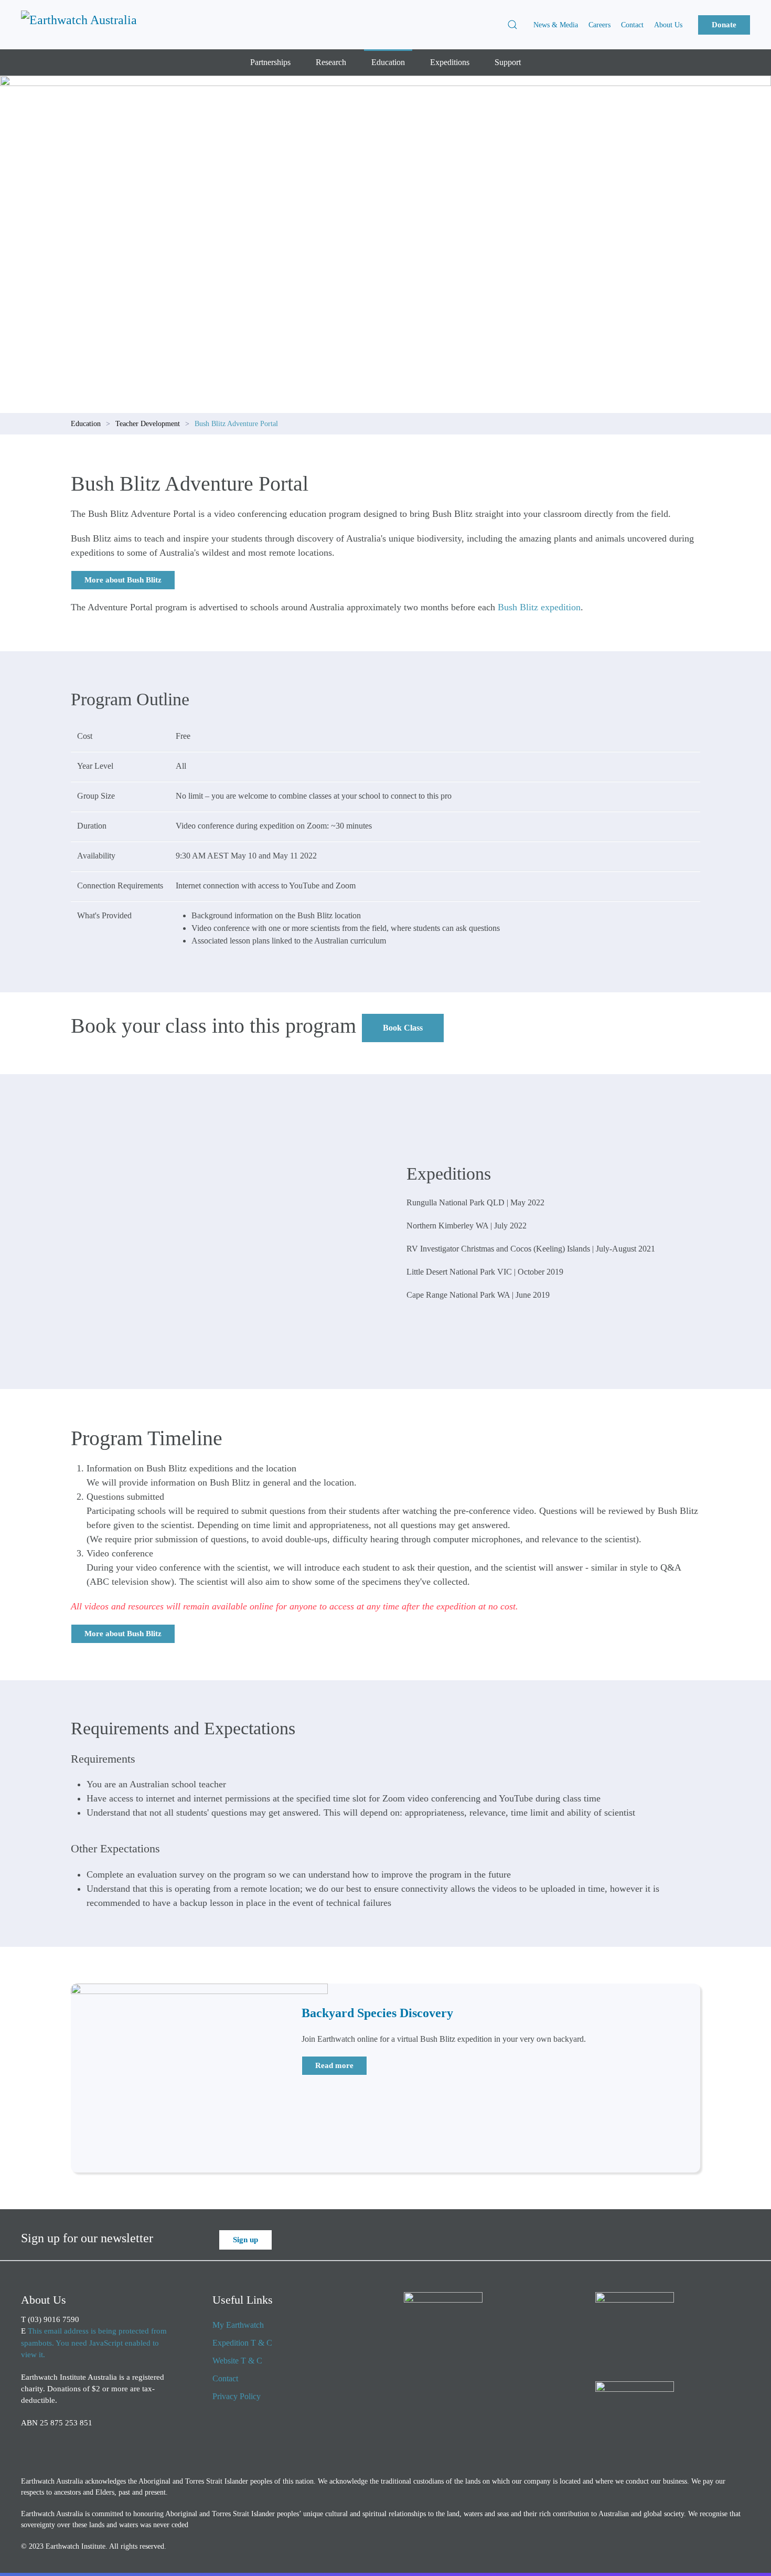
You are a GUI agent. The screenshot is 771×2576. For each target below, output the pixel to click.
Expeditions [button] (450, 62)
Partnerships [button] (270, 62)
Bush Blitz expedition (539, 607)
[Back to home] (87, 25)
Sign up (245, 2240)
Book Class (403, 1028)
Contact (632, 25)
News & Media (556, 25)
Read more (334, 2065)
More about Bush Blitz (123, 580)
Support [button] (508, 62)
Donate (724, 25)
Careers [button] (599, 25)
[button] (512, 25)
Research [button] (331, 62)
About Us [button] (668, 25)
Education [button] (388, 62)
